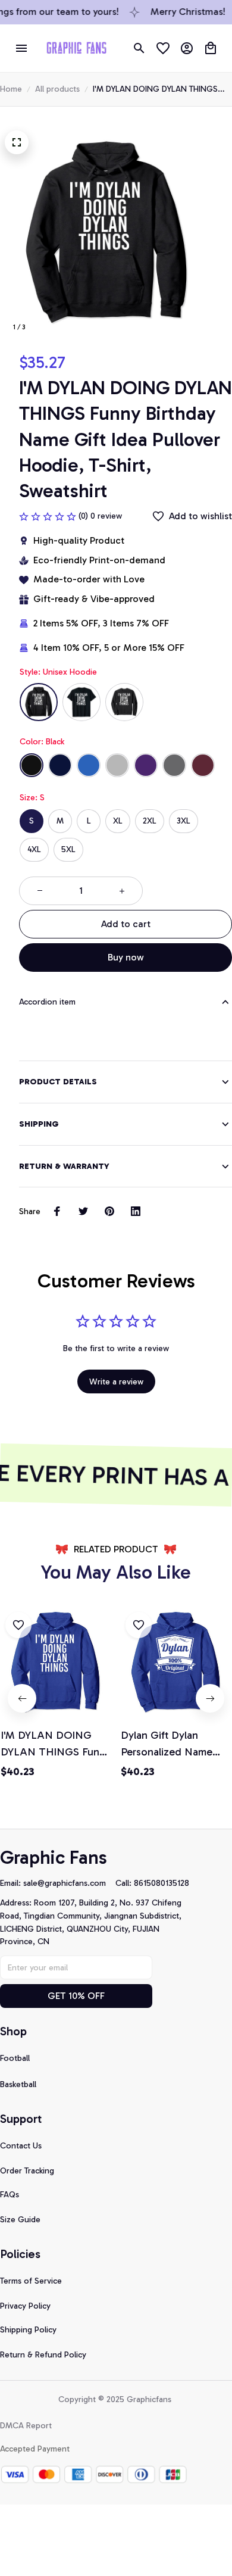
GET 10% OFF (76, 1996)
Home (11, 89)
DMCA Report (26, 2426)
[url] (69, 1883)
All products (57, 89)
